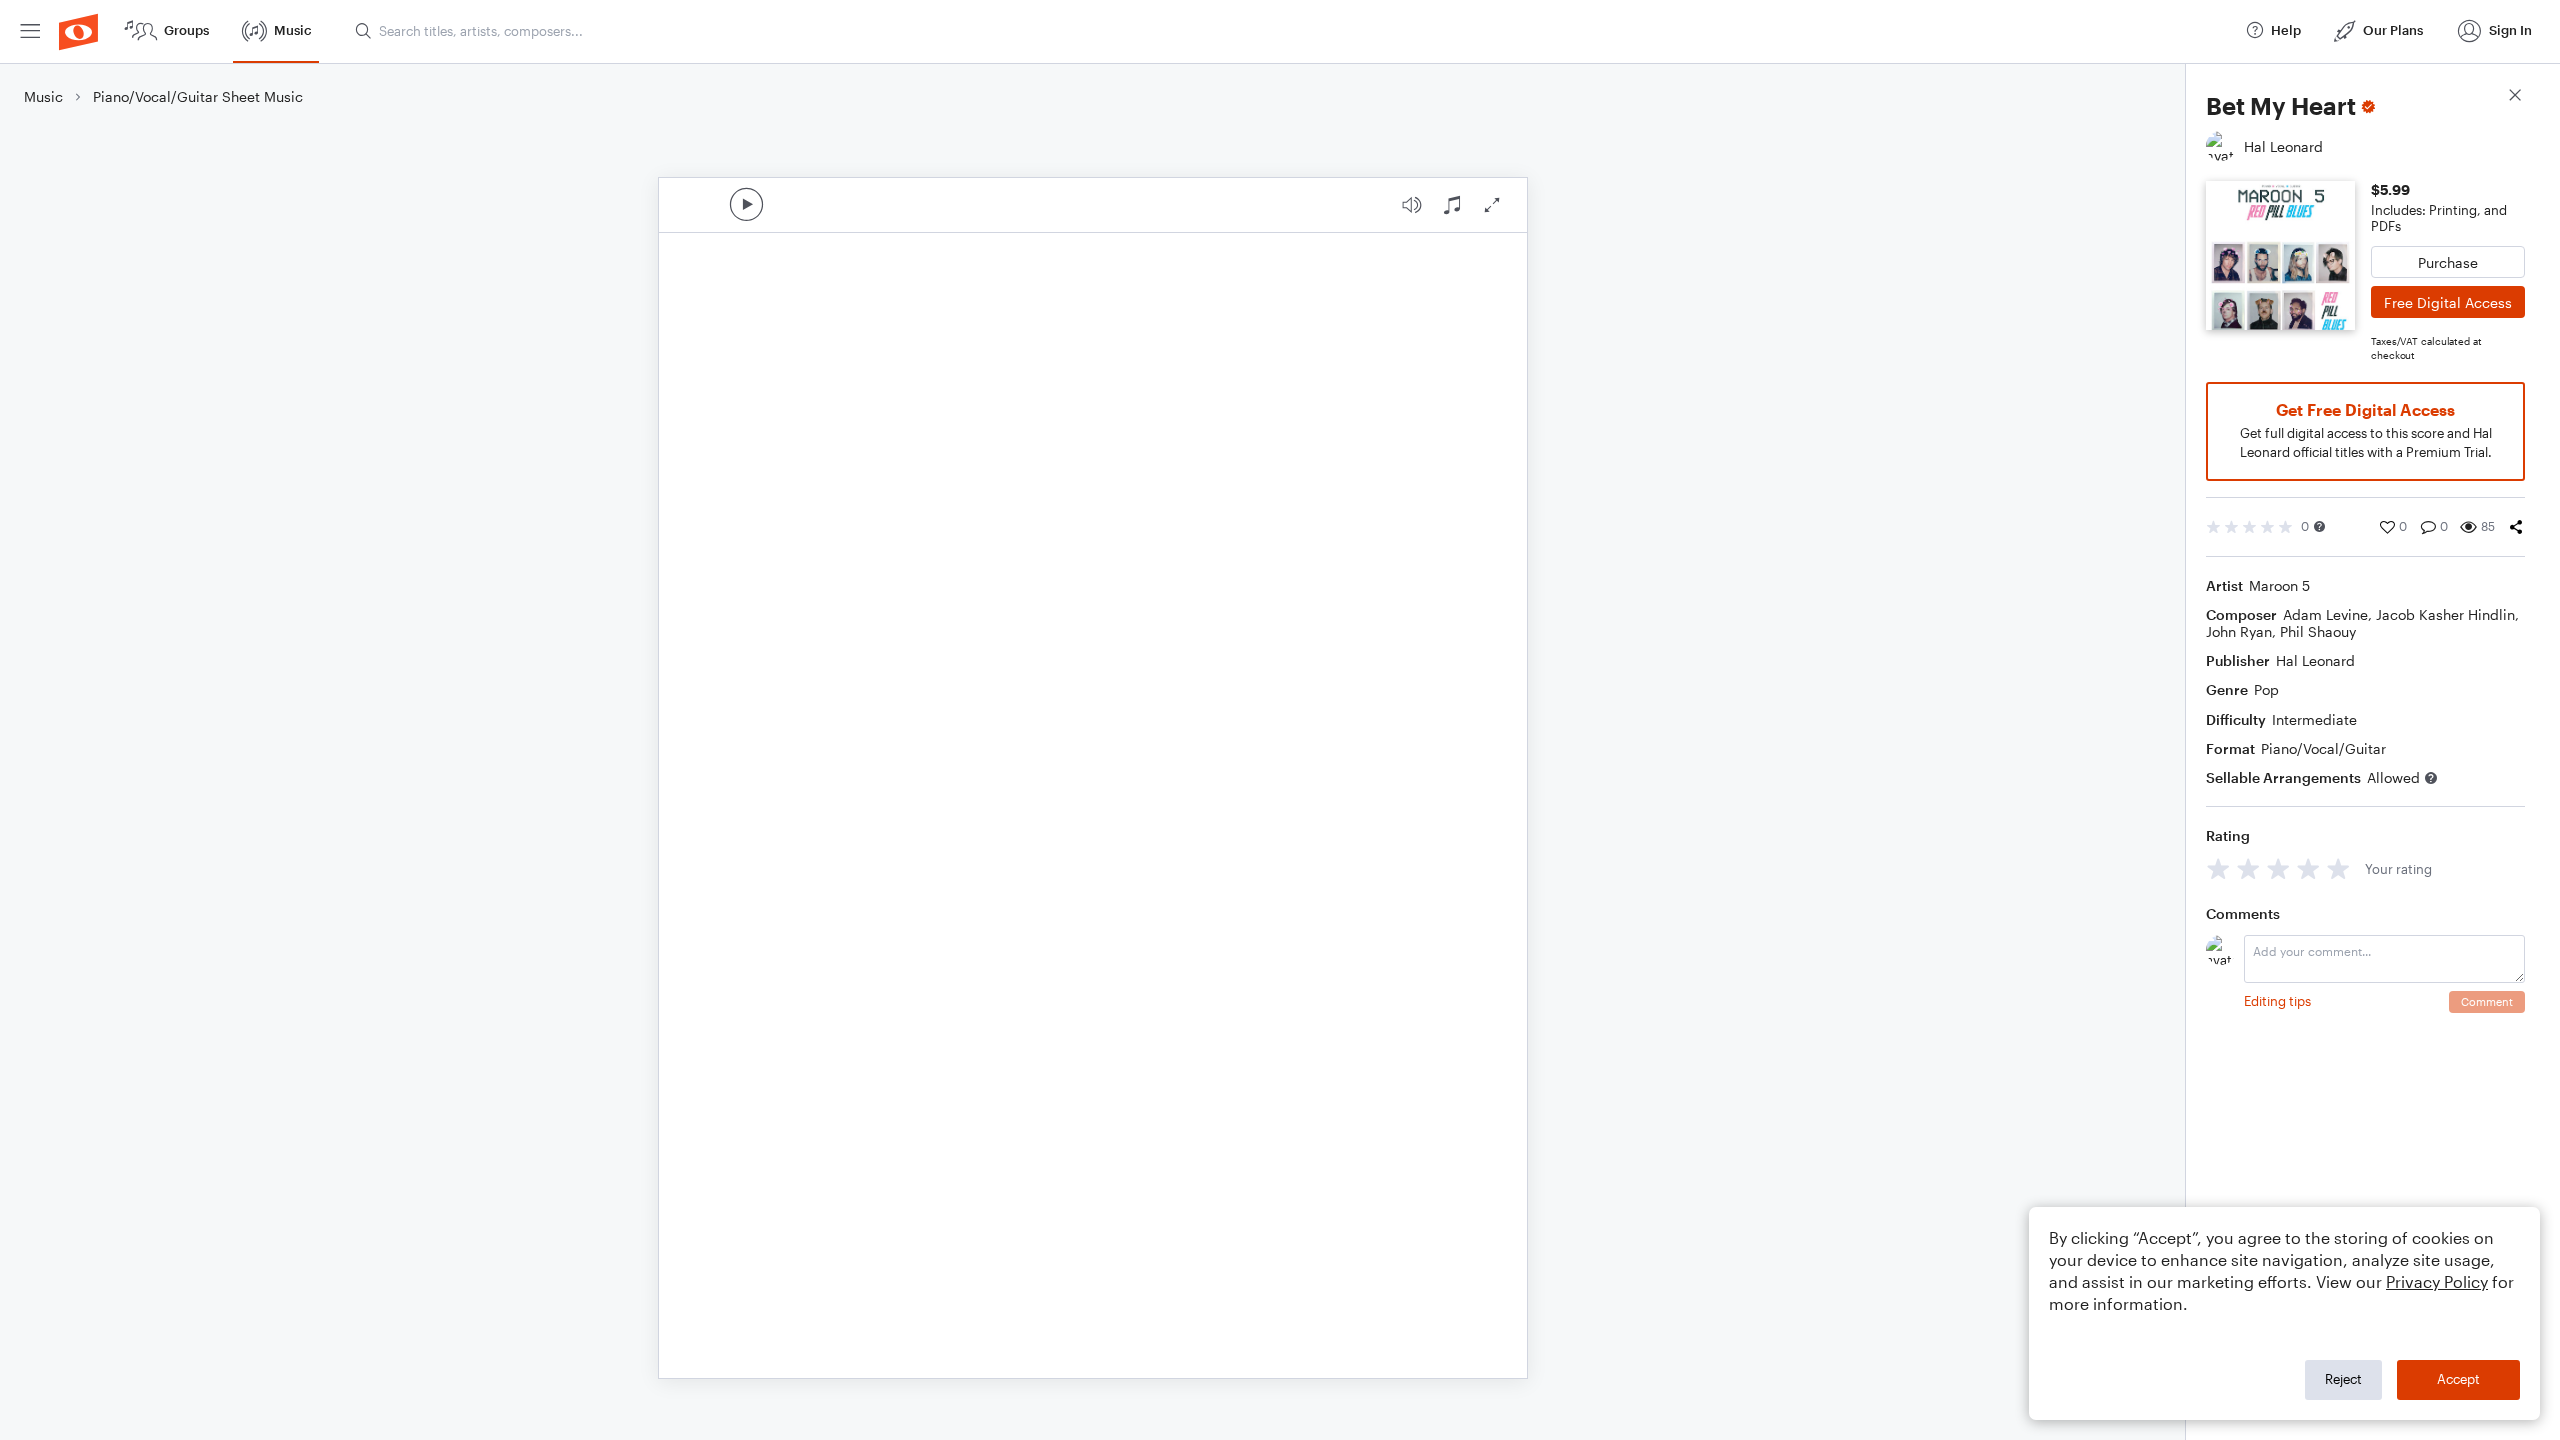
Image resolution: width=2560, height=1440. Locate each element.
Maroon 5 (2279, 585)
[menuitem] (30, 31)
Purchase (2448, 262)
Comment (2487, 1001)
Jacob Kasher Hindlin (2445, 614)
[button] (2319, 526)
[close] (2515, 97)
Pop (2266, 689)
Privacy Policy (2437, 1281)
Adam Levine (2325, 614)
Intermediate (2314, 719)
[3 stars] (2278, 868)
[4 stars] (2308, 868)
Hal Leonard (2315, 660)
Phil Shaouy (2318, 631)
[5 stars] (2338, 868)
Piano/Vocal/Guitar (2323, 748)
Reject (2343, 1379)
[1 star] (2218, 868)
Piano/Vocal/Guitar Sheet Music (198, 96)
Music (43, 96)
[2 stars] (2248, 868)
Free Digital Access (2448, 302)
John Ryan (2239, 631)
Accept (2458, 1379)
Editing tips (2277, 1001)
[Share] (2516, 527)
